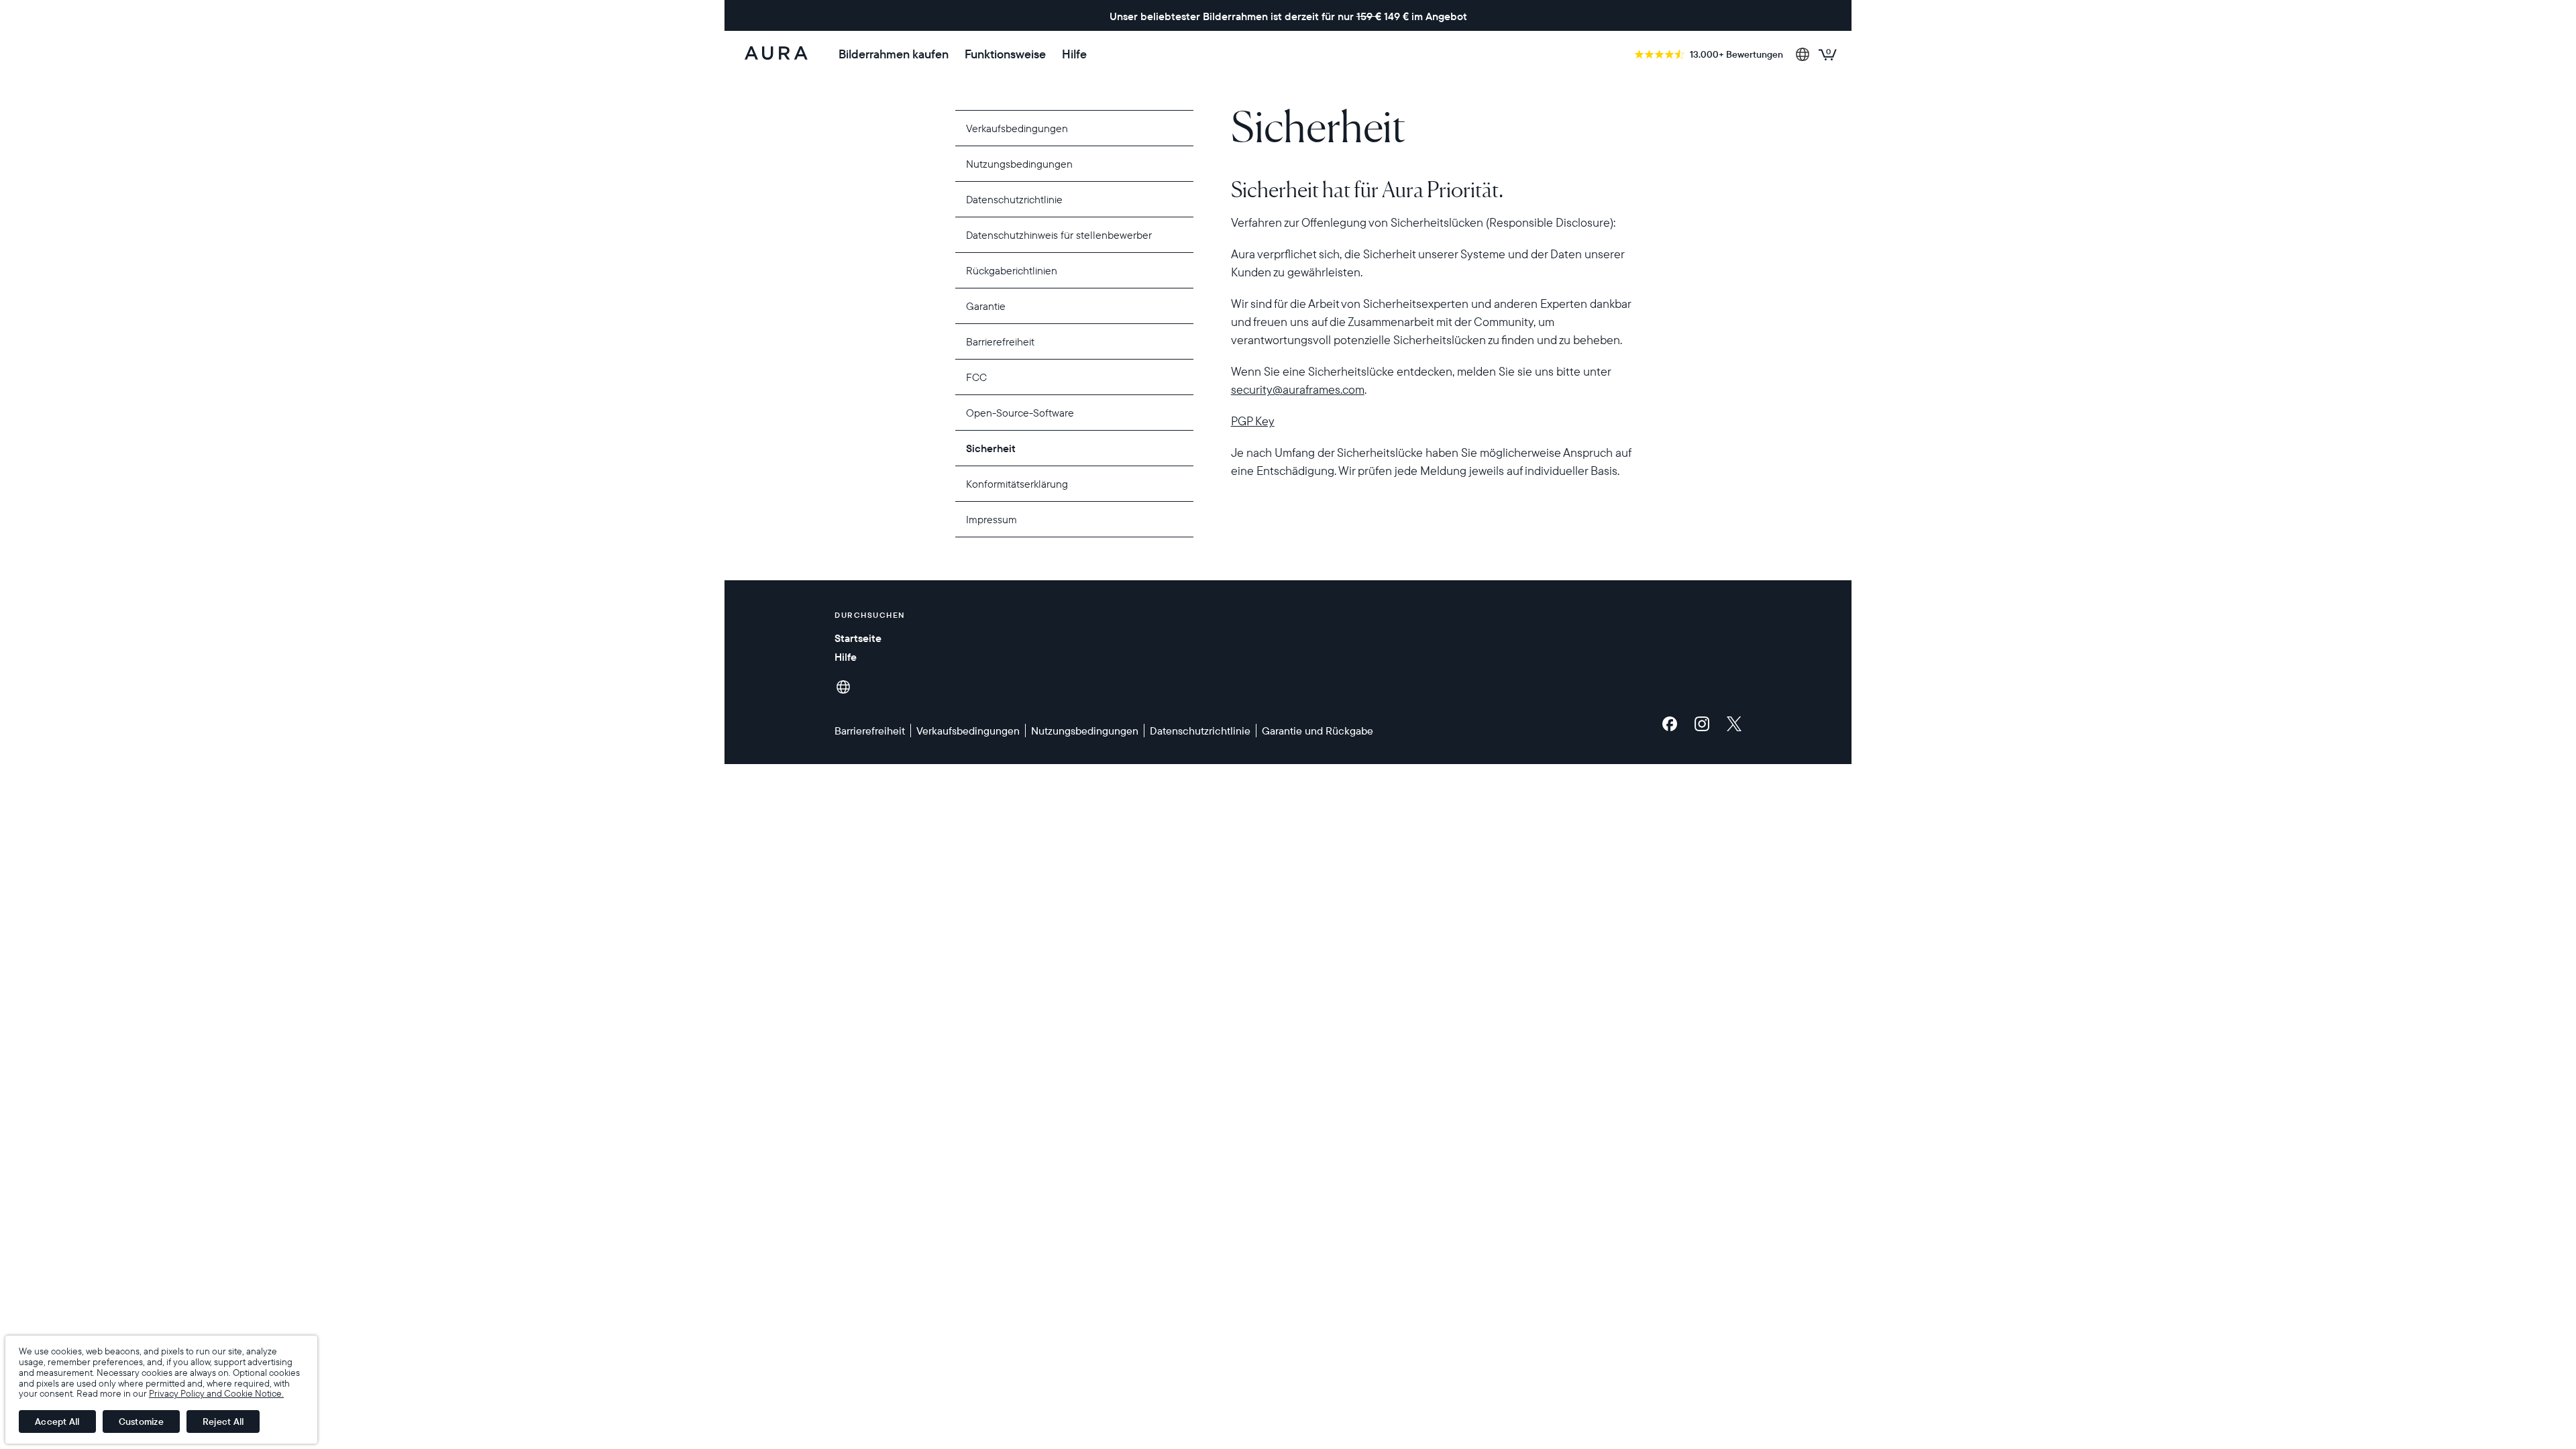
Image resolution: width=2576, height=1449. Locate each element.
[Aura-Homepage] (776, 54)
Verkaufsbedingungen (1017, 128)
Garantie (986, 306)
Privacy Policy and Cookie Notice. (216, 1393)
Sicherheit (991, 448)
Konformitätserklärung (1017, 484)
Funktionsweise (1005, 54)
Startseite (858, 638)
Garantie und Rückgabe (1318, 731)
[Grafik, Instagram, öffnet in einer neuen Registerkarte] (1705, 724)
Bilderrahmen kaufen (894, 54)
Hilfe (1074, 54)
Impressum (991, 519)
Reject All (223, 1421)
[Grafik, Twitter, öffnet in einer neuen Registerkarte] (1734, 724)
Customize (141, 1421)
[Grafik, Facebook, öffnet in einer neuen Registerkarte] (1673, 724)
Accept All (57, 1421)
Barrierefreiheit (1000, 341)
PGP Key (1253, 421)
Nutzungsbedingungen (1019, 164)
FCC (976, 377)
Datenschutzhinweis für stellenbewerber (1059, 235)
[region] (1431, 289)
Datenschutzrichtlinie (1014, 199)
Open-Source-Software (1020, 413)
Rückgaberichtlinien (1012, 270)
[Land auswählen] (1803, 54)
